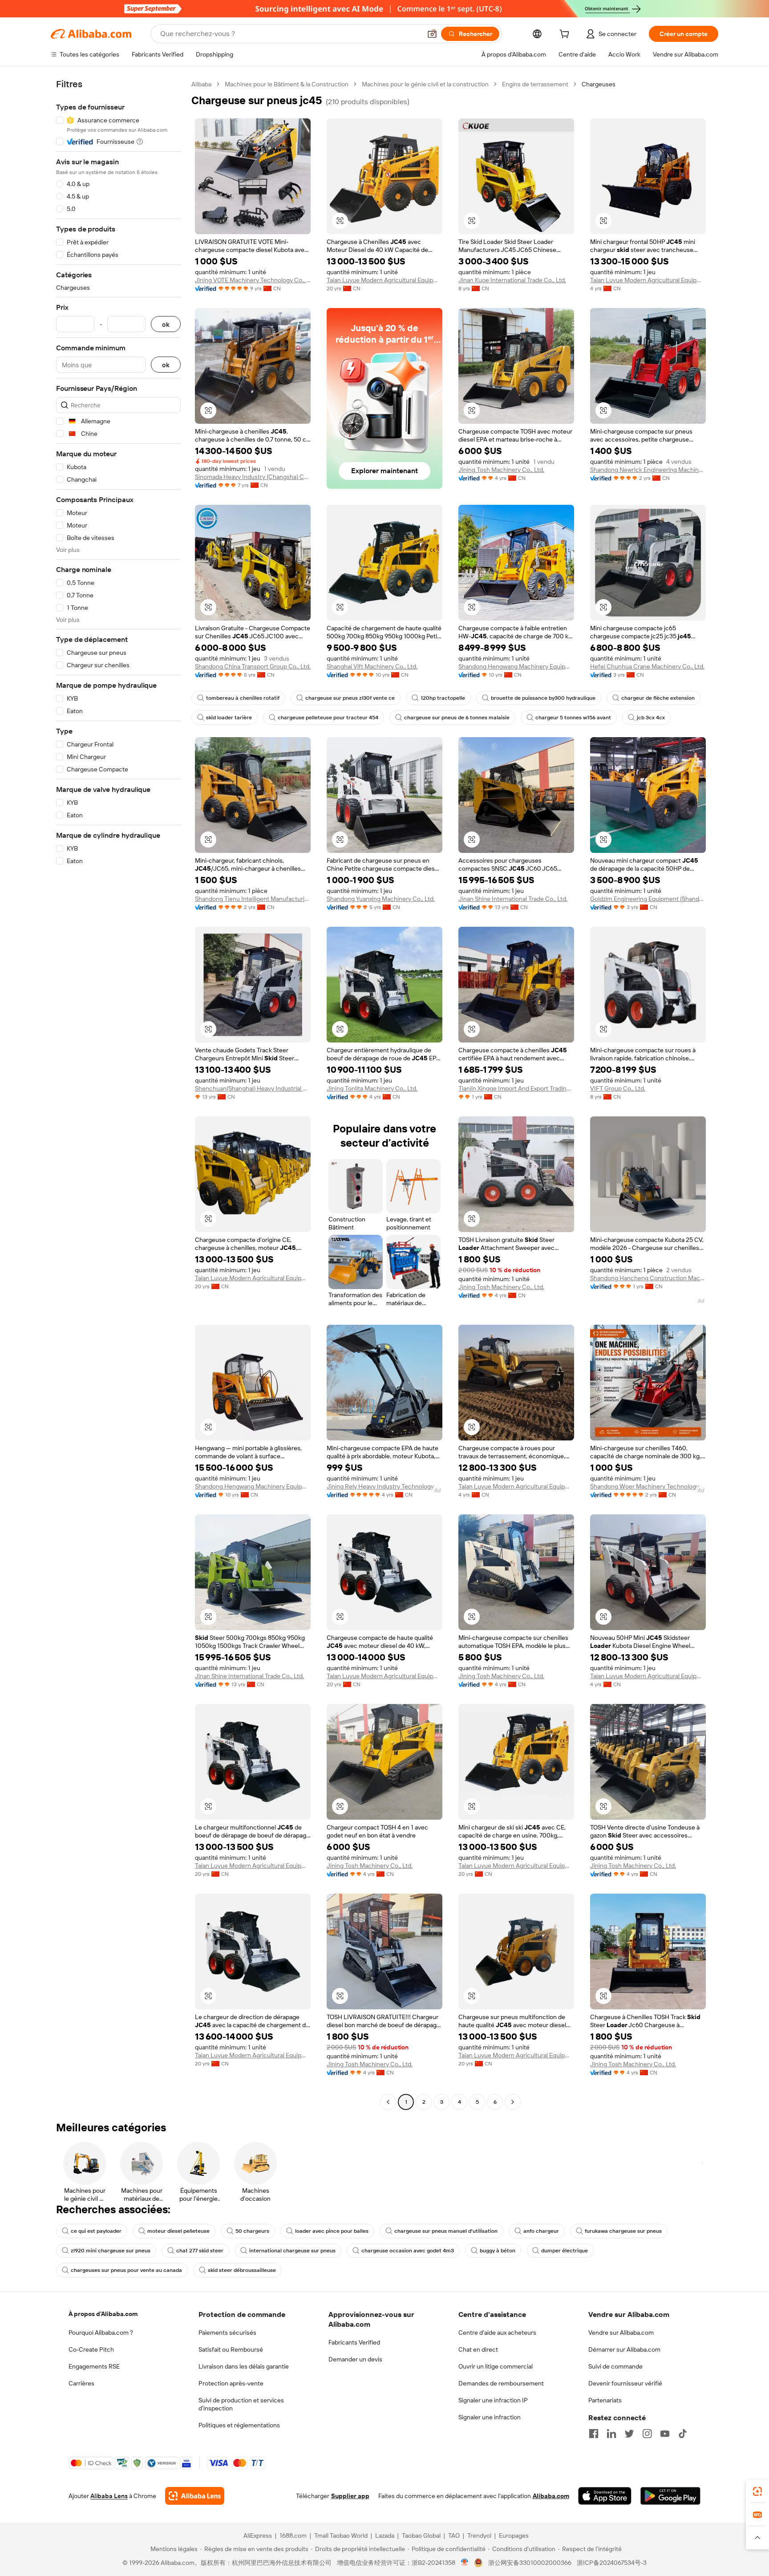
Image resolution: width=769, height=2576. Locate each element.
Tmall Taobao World (341, 2535)
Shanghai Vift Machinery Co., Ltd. (372, 666)
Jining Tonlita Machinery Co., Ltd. (372, 1088)
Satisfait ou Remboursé (231, 2349)
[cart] (566, 35)
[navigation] (118, 1094)
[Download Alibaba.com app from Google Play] (670, 2496)
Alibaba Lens (109, 2496)
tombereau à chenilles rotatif (243, 698)
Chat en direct (478, 2349)
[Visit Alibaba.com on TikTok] (683, 2434)
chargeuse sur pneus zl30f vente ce (350, 698)
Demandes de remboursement (501, 2383)
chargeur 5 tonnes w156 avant (573, 718)
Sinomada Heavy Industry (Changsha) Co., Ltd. (253, 477)
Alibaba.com (551, 2496)
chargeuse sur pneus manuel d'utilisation (446, 2231)
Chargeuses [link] (599, 84)
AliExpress (258, 2535)
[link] (757, 2491)
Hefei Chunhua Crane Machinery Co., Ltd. (647, 666)
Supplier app (350, 2496)
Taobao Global (421, 2535)
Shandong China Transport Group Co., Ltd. (253, 666)
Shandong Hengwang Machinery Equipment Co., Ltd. (516, 666)
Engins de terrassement (535, 84)
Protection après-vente (231, 2383)
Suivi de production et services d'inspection (241, 2404)
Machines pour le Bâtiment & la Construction (287, 84)
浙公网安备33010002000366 (530, 2563)
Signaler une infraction (490, 2417)
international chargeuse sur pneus (292, 2251)
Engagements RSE (94, 2366)
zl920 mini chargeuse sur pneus (111, 2251)
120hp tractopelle (443, 698)
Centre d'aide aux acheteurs (497, 2333)
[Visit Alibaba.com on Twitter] (629, 2434)
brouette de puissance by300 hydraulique (543, 698)
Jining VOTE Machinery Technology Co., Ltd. (253, 280)
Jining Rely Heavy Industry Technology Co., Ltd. (384, 1486)
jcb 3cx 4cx (651, 718)
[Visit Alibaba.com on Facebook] (594, 2434)
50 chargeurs (252, 2231)
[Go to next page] (513, 2102)
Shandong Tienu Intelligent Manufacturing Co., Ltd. (253, 899)
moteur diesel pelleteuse (178, 2231)
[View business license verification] (465, 2563)
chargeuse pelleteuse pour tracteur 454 (328, 718)
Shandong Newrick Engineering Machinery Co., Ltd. (648, 470)
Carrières (81, 2383)
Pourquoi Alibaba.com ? (101, 2333)
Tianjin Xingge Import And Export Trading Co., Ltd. (516, 1088)
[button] (432, 34)
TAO (454, 2535)
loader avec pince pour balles (332, 2231)
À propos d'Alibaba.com (103, 2314)
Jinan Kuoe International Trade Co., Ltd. (512, 280)
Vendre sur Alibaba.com (621, 2333)
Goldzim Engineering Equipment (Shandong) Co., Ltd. (648, 899)
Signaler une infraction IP (493, 2400)
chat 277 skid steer (200, 2251)
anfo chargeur (541, 2231)
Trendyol (479, 2535)
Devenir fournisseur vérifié (625, 2383)
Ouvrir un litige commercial (496, 2366)
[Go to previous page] (388, 2102)
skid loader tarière (229, 718)
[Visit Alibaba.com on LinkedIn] (611, 2434)
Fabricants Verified (354, 2342)
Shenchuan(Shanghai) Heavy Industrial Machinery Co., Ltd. (253, 1088)
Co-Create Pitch (91, 2349)
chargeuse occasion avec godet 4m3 (408, 2251)
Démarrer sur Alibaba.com (624, 2349)
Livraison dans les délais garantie (244, 2366)
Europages (514, 2535)
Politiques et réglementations (239, 2425)
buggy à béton (498, 2251)
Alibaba (201, 84)
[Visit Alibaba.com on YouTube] (665, 2434)
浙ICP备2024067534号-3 (612, 2563)
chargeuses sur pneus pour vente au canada (126, 2270)
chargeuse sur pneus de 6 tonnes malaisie (457, 718)
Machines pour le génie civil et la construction (425, 84)
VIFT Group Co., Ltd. (618, 1088)
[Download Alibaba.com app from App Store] (605, 2496)
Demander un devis (355, 2359)
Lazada (385, 2535)
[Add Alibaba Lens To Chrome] (195, 2496)
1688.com (293, 2535)
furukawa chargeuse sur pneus (623, 2231)
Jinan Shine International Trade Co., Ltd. (513, 899)
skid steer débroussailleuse (242, 2270)
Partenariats (605, 2400)
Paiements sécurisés (227, 2333)
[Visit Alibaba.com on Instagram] (647, 2434)
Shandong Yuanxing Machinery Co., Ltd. (381, 899)
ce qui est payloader (96, 2231)
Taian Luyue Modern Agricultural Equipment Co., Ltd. (384, 280)
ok (166, 324)
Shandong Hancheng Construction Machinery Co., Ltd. (648, 1278)
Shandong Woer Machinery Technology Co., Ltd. (648, 1486)
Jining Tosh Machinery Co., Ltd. (501, 470)
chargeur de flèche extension (658, 698)
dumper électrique (565, 2251)
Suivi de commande (615, 2366)
